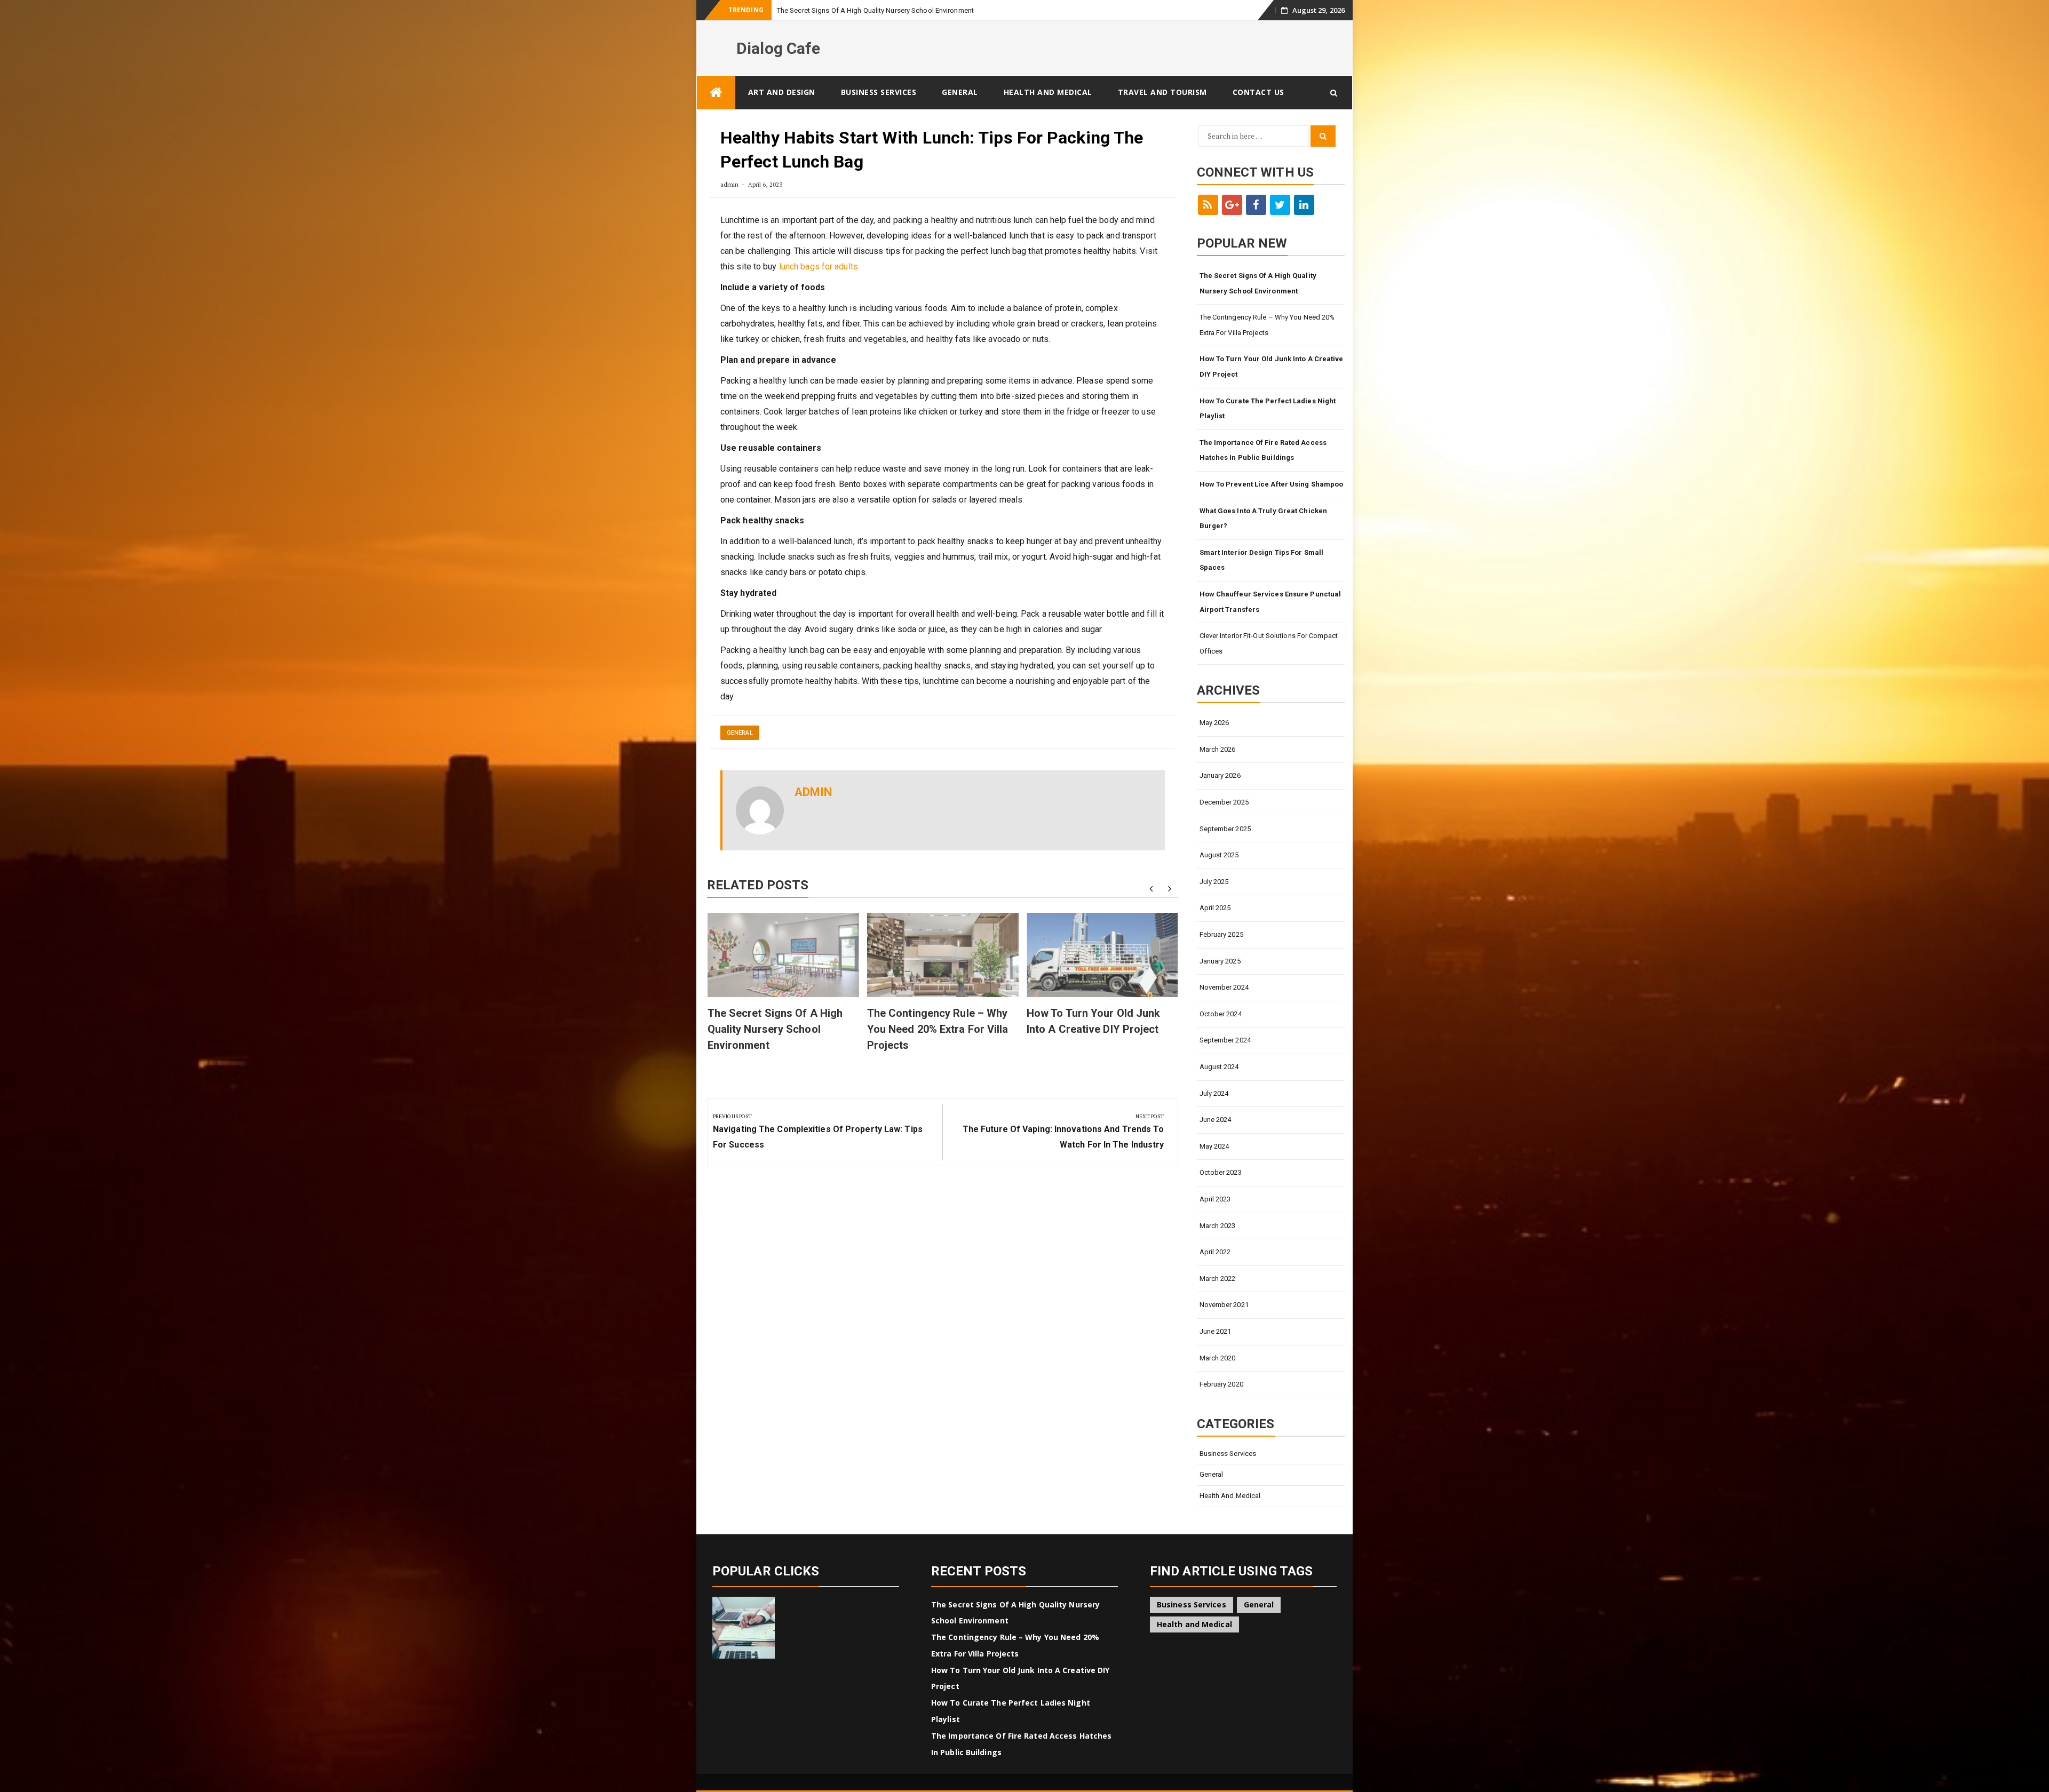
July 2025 (1214, 882)
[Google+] (1232, 205)
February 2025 (1221, 934)
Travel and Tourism (1162, 92)
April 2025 (1215, 908)
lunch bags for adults (819, 266)
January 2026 (1220, 775)
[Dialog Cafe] (716, 93)
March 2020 (1218, 1358)
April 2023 (1215, 1199)
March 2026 (1218, 749)
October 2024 (1221, 1014)
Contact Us (1258, 92)
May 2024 (1214, 1146)
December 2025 (1224, 802)
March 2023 (1218, 1226)
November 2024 (1224, 987)
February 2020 (1221, 1384)
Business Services (879, 92)
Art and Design (782, 92)
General (960, 92)
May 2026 (1214, 723)
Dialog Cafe (778, 48)
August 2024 (1219, 1067)
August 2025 (1219, 855)
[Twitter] (1280, 205)
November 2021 (1224, 1305)
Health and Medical (1048, 92)
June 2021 (1216, 1331)
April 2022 (1215, 1252)
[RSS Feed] (1208, 205)
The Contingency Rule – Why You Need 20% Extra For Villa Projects (938, 1029)
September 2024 (1225, 1040)
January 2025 (1220, 961)
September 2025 (1225, 829)
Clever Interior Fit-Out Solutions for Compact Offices (1269, 643)
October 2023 (1221, 1172)
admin (730, 184)
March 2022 (1218, 1279)
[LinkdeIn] (1304, 205)
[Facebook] (1256, 205)
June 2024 (1216, 1120)
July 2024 (1214, 1093)
